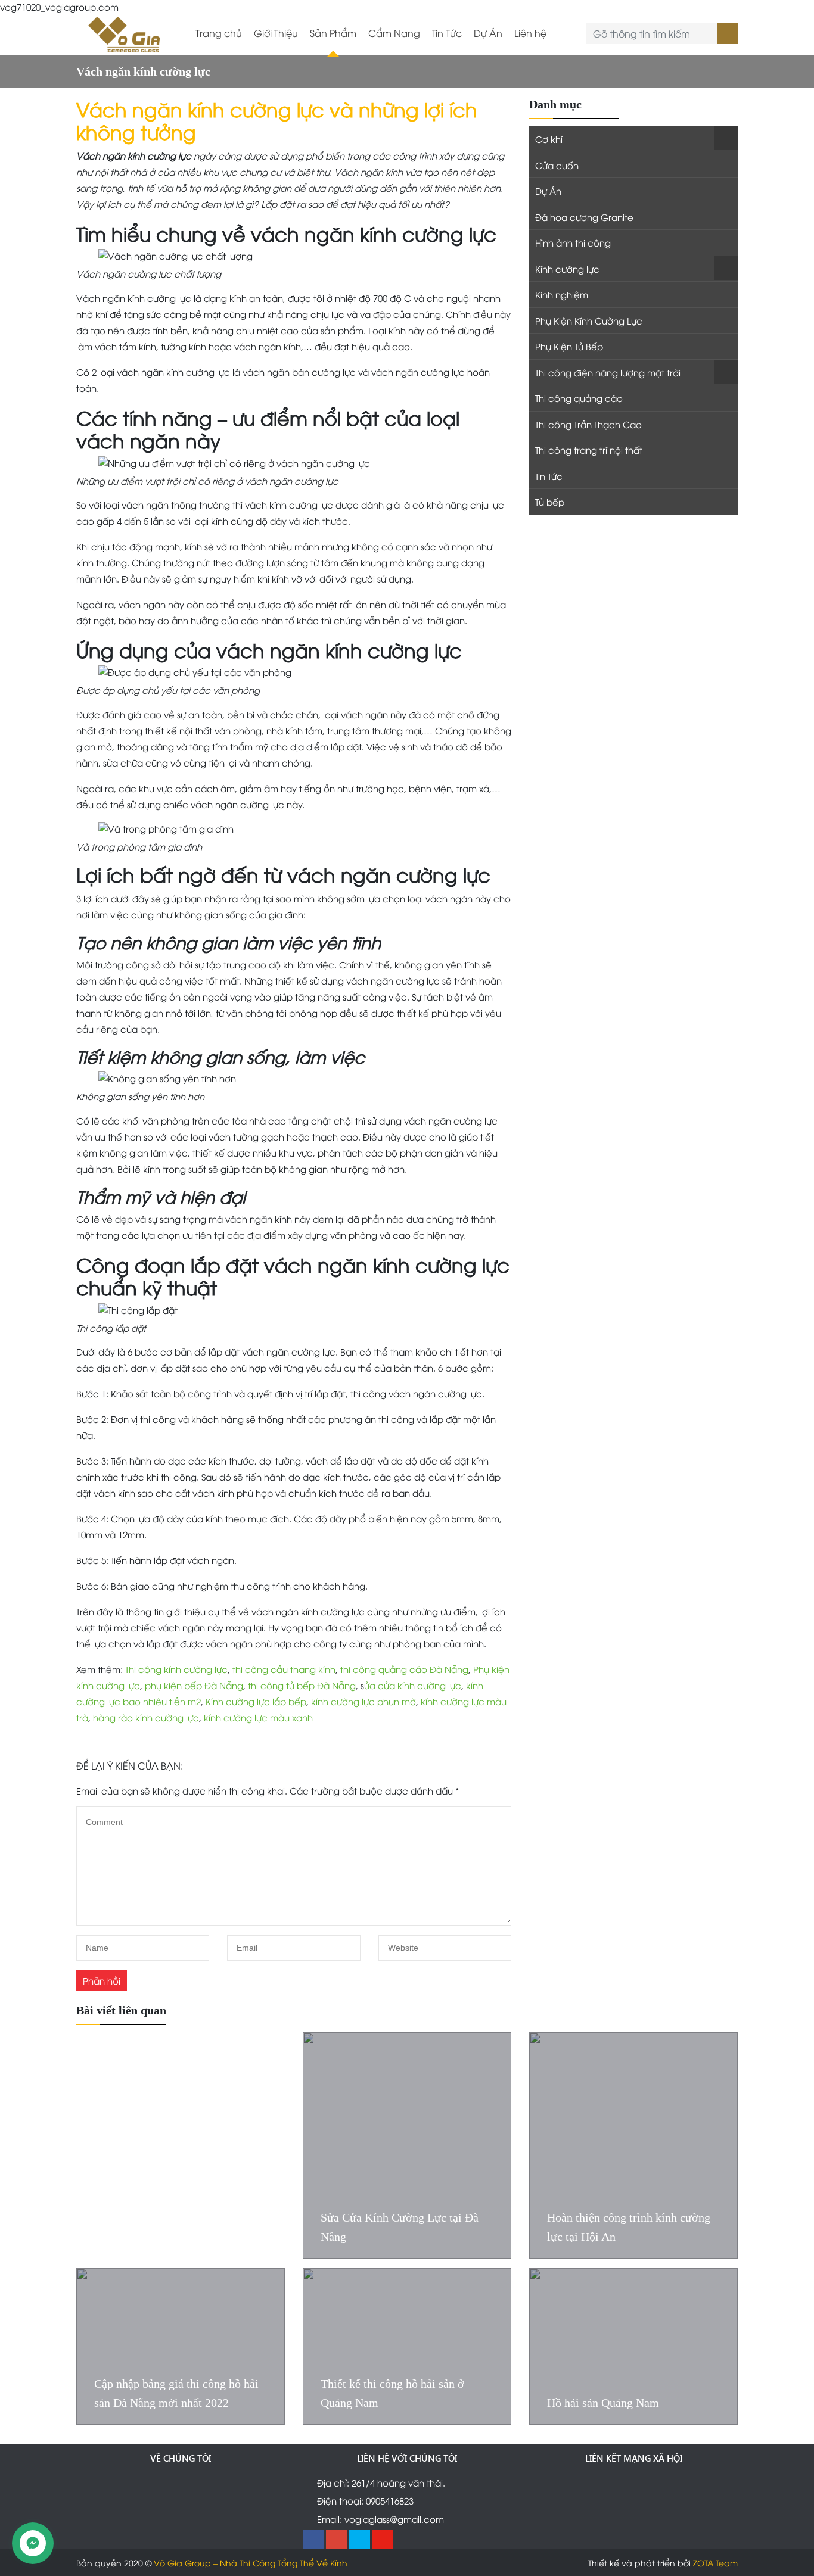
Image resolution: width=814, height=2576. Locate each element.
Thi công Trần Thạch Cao (588, 424)
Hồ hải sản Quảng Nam (603, 2403)
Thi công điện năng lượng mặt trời (608, 372)
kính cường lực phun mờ (362, 1701)
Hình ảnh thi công (573, 242)
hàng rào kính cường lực (146, 1717)
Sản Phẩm (333, 33)
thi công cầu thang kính (284, 1669)
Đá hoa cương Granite (584, 217)
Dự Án (488, 33)
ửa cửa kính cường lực (413, 1685)
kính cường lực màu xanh (258, 1717)
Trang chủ (219, 33)
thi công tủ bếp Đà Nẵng (302, 1685)
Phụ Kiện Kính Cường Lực (589, 320)
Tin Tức (447, 33)
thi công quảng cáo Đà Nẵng (404, 1669)
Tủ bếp (550, 502)
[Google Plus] (336, 2540)
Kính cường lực (567, 269)
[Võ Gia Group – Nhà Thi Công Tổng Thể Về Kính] (124, 33)
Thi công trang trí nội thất (589, 450)
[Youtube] (383, 2540)
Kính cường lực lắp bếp (256, 1701)
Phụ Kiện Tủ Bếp (569, 346)
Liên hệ (530, 33)
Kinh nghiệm (562, 294)
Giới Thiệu (276, 33)
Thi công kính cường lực (176, 1669)
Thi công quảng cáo (579, 398)
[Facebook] (313, 2540)
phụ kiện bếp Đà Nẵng (194, 1685)
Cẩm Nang (394, 33)
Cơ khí (549, 139)
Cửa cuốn (557, 165)
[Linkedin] (360, 2540)
